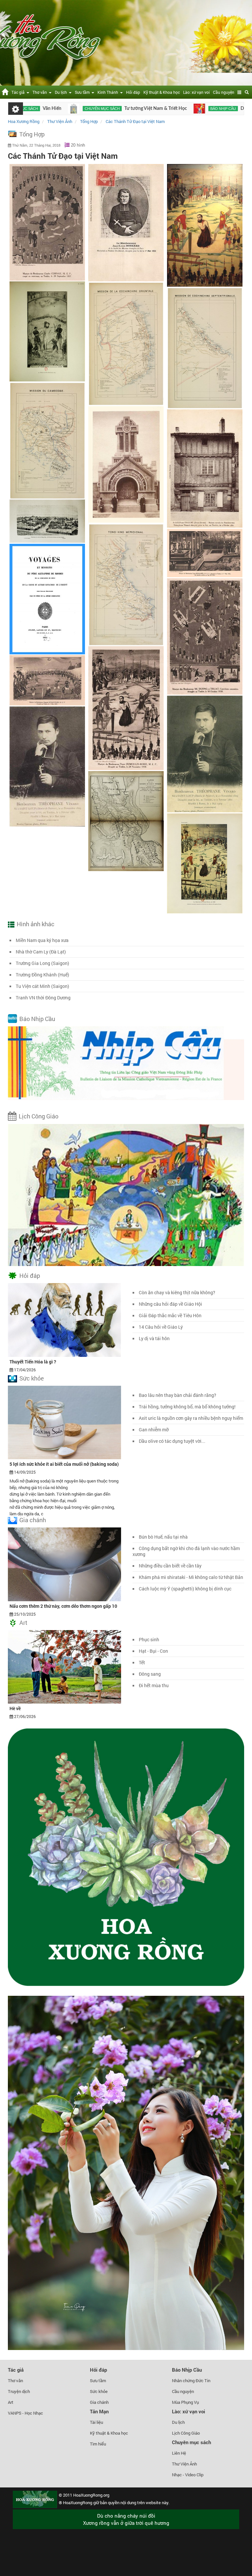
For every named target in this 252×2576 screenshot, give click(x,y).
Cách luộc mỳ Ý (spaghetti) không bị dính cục (185, 1589)
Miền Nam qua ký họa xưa (42, 940)
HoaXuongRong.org (91, 2495)
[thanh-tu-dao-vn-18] (47, 521)
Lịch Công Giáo (39, 1116)
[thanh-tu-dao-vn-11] (205, 225)
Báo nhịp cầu (139, 109)
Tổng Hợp (32, 134)
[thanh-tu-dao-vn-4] (126, 708)
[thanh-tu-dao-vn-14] (205, 348)
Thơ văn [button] (41, 92)
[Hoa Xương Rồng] (5, 91)
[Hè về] (64, 1666)
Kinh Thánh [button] (109, 92)
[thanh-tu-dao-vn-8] (126, 821)
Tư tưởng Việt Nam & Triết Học (72, 109)
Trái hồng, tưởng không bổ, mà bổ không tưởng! (187, 1407)
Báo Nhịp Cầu (37, 1019)
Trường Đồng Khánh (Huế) (42, 975)
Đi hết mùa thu (154, 1685)
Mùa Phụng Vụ (185, 2402)
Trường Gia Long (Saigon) (42, 963)
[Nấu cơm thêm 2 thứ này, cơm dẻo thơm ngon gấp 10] (64, 1564)
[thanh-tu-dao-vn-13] (126, 344)
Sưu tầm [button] (83, 92)
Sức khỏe (32, 1378)
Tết (142, 1662)
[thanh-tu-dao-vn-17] (205, 469)
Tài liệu (96, 2422)
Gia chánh (33, 1520)
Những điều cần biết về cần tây (170, 1566)
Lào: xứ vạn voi (196, 92)
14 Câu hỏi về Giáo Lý (161, 1327)
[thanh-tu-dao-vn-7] (47, 766)
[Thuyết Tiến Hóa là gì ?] (64, 1319)
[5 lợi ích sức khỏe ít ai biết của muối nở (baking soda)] (64, 1422)
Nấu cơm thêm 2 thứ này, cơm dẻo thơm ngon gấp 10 (63, 1606)
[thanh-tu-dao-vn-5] (47, 680)
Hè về (15, 1708)
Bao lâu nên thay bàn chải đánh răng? (178, 1395)
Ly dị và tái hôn (154, 1338)
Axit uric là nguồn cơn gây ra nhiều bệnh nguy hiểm (191, 1418)
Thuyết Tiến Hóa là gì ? (33, 1362)
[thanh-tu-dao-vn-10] (126, 223)
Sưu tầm (98, 2381)
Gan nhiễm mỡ (154, 1430)
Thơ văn (15, 2381)
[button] (240, 92)
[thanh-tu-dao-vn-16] (126, 464)
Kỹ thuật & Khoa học (162, 92)
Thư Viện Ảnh (184, 2464)
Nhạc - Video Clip (188, 2475)
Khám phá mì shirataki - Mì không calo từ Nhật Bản (191, 1577)
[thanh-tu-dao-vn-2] (205, 553)
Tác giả (16, 2370)
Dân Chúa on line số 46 (180, 109)
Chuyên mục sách (191, 2442)
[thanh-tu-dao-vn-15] (47, 440)
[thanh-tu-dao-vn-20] (47, 599)
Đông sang (150, 1674)
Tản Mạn (99, 2411)
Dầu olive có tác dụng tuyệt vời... (172, 1441)
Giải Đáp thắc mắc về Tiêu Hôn (170, 1315)
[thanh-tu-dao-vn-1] (47, 222)
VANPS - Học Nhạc (25, 2413)
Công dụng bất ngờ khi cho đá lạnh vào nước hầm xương (186, 1551)
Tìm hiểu (98, 2444)
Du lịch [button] (62, 92)
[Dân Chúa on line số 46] (116, 109)
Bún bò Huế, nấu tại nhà (163, 1537)
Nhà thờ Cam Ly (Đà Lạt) (41, 952)
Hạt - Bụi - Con (153, 1651)
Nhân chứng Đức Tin (191, 2381)
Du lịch (178, 2422)
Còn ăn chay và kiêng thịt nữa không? (177, 1292)
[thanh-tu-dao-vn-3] (205, 636)
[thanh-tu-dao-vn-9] (205, 863)
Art (23, 1623)
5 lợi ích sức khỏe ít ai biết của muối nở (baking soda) (64, 1464)
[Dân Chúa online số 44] (215, 109)
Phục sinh (149, 1639)
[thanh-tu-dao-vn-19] (126, 584)
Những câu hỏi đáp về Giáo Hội (170, 1304)
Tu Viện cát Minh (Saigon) (42, 986)
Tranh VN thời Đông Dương (43, 998)
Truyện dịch (19, 2391)
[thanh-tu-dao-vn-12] (47, 331)
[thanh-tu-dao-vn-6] (205, 754)
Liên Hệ (179, 2453)
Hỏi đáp (133, 92)
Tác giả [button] (19, 92)
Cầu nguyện (224, 92)
